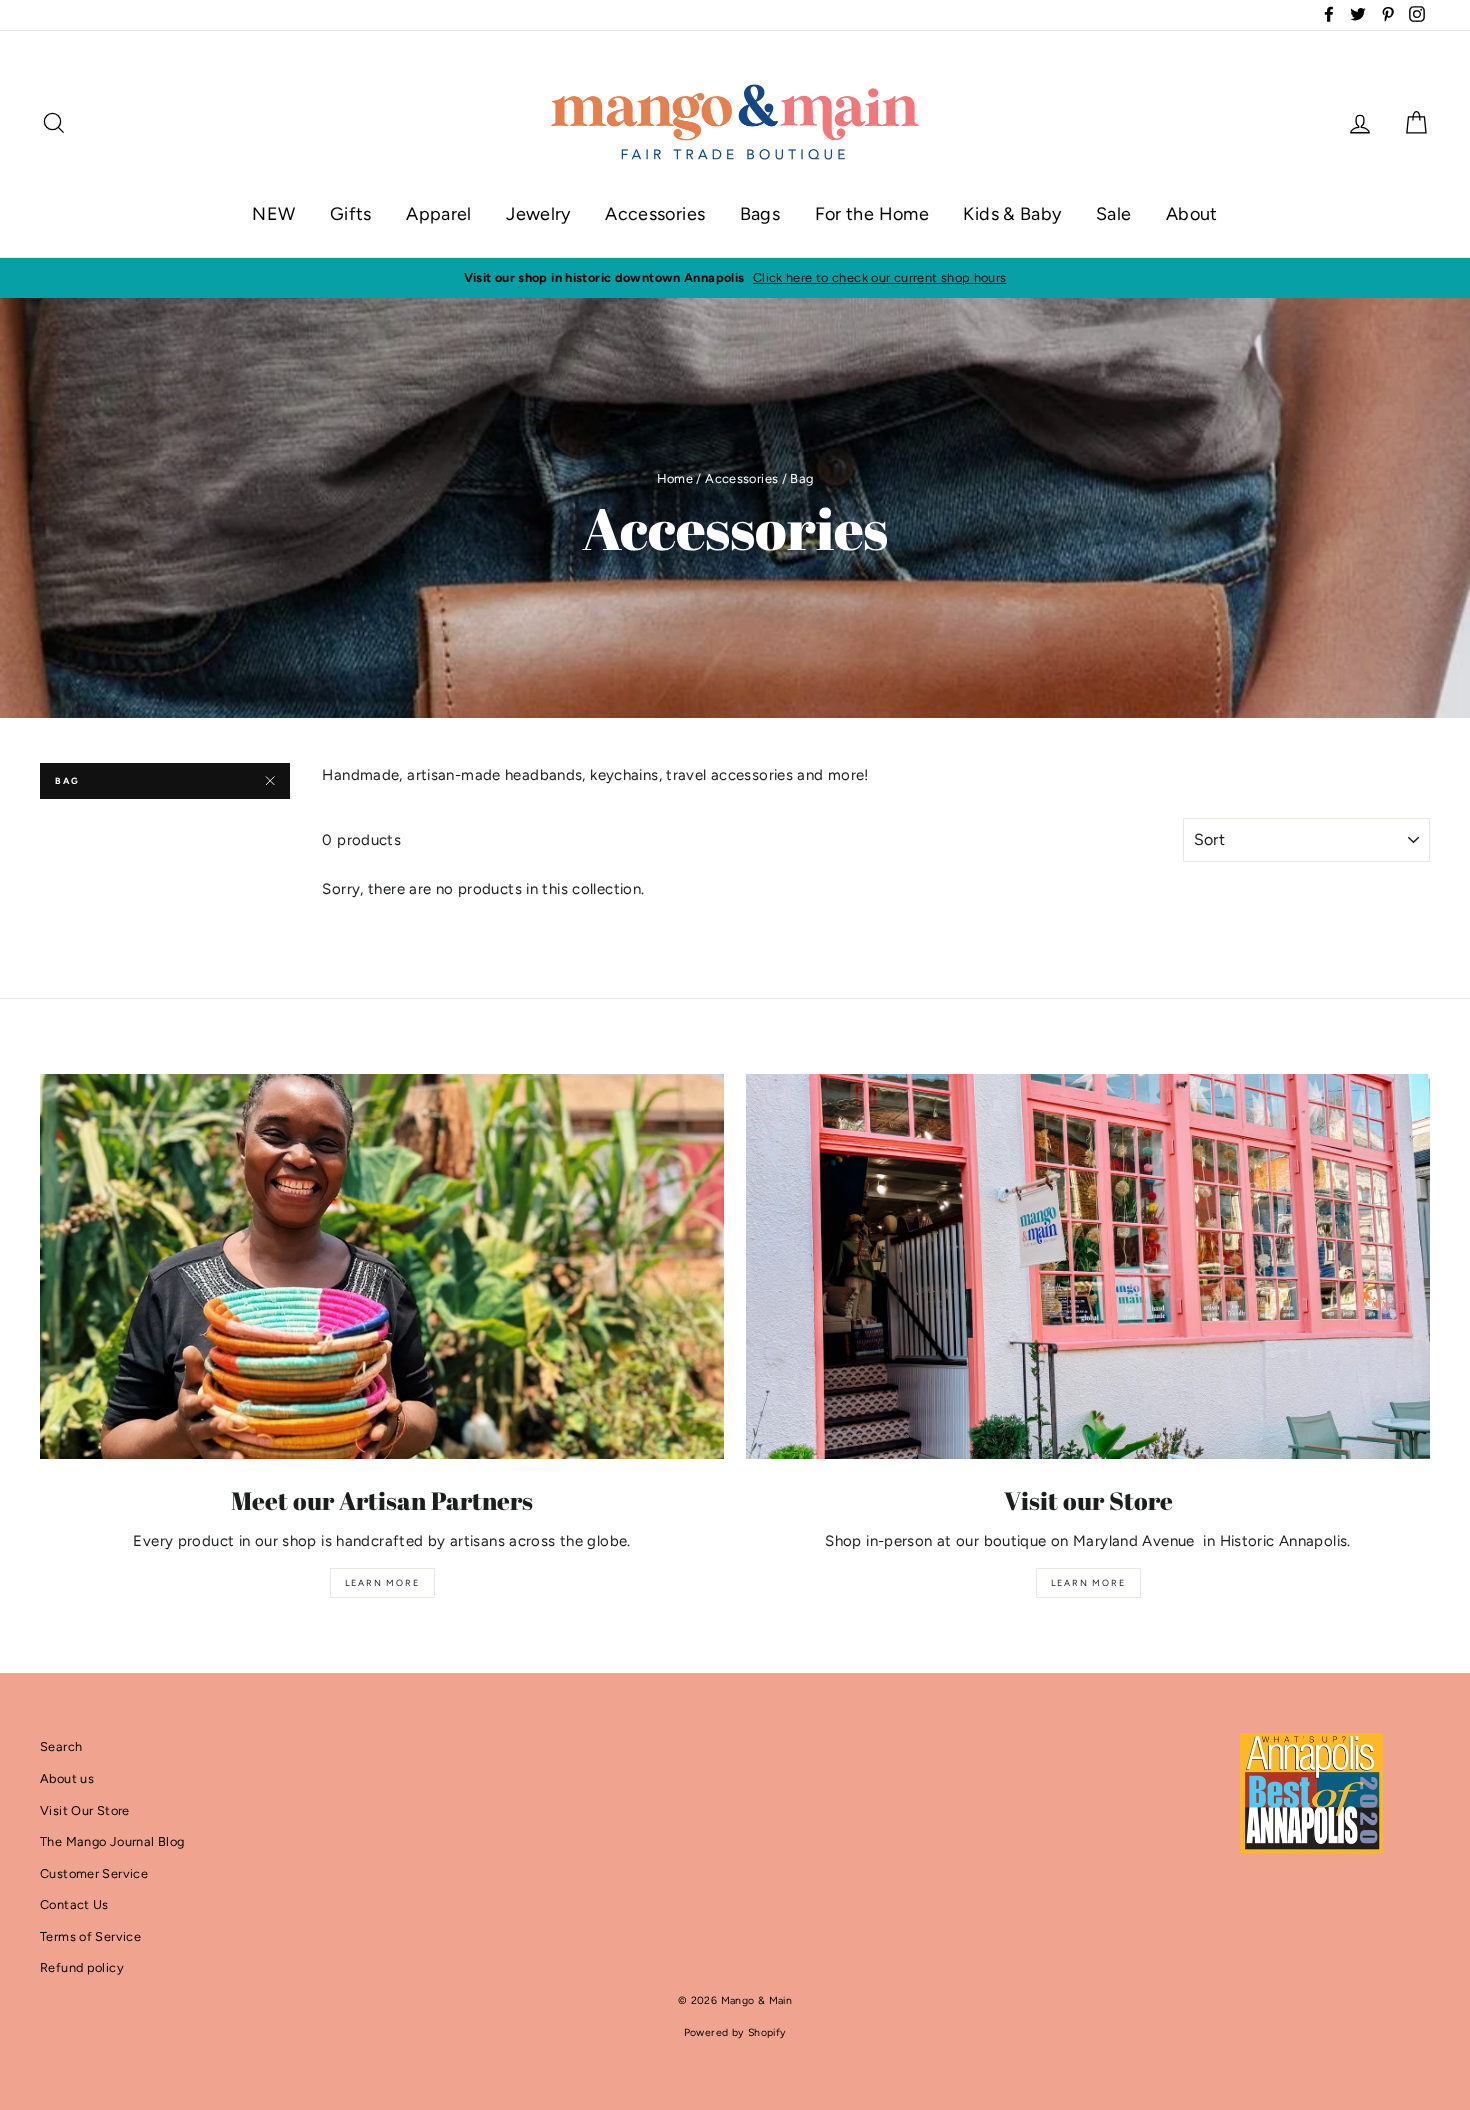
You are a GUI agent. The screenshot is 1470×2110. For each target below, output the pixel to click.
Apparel (439, 214)
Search (61, 1746)
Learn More (382, 1582)
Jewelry (538, 214)
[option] (735, 278)
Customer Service (94, 1873)
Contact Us (74, 1904)
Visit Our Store (85, 1810)
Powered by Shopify (735, 2032)
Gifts (351, 214)
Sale (1114, 214)
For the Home (872, 214)
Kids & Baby (1012, 214)
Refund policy (82, 1967)
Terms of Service (90, 1936)
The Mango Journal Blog (112, 1841)
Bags (760, 214)
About (1192, 214)
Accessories (655, 214)
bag (67, 780)
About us (67, 1778)
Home (675, 478)
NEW (273, 214)
